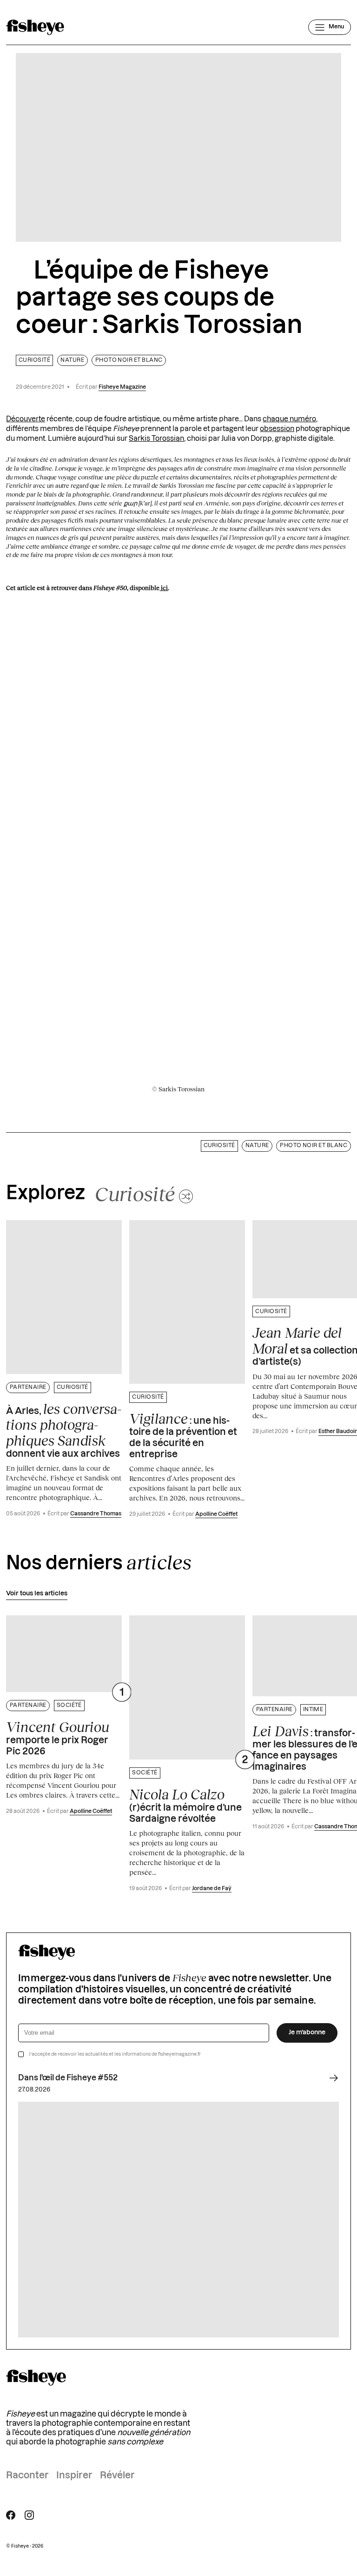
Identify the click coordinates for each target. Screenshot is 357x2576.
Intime (313, 1710)
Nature (72, 360)
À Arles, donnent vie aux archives (64, 1430)
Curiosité (34, 360)
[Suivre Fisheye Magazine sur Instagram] (29, 2515)
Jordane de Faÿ (212, 1889)
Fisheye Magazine (122, 387)
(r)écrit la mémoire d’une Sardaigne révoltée (185, 1805)
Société (69, 1705)
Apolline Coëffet (216, 1514)
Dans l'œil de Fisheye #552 (68, 2078)
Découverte (26, 419)
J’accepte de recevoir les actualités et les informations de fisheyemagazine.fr (115, 2054)
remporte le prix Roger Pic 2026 (58, 1738)
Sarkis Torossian (156, 439)
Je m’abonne (307, 2032)
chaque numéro (289, 419)
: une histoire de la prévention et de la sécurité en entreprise (183, 1435)
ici (164, 588)
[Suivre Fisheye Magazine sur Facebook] (11, 2515)
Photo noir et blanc (129, 360)
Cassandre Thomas (96, 1514)
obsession (277, 429)
